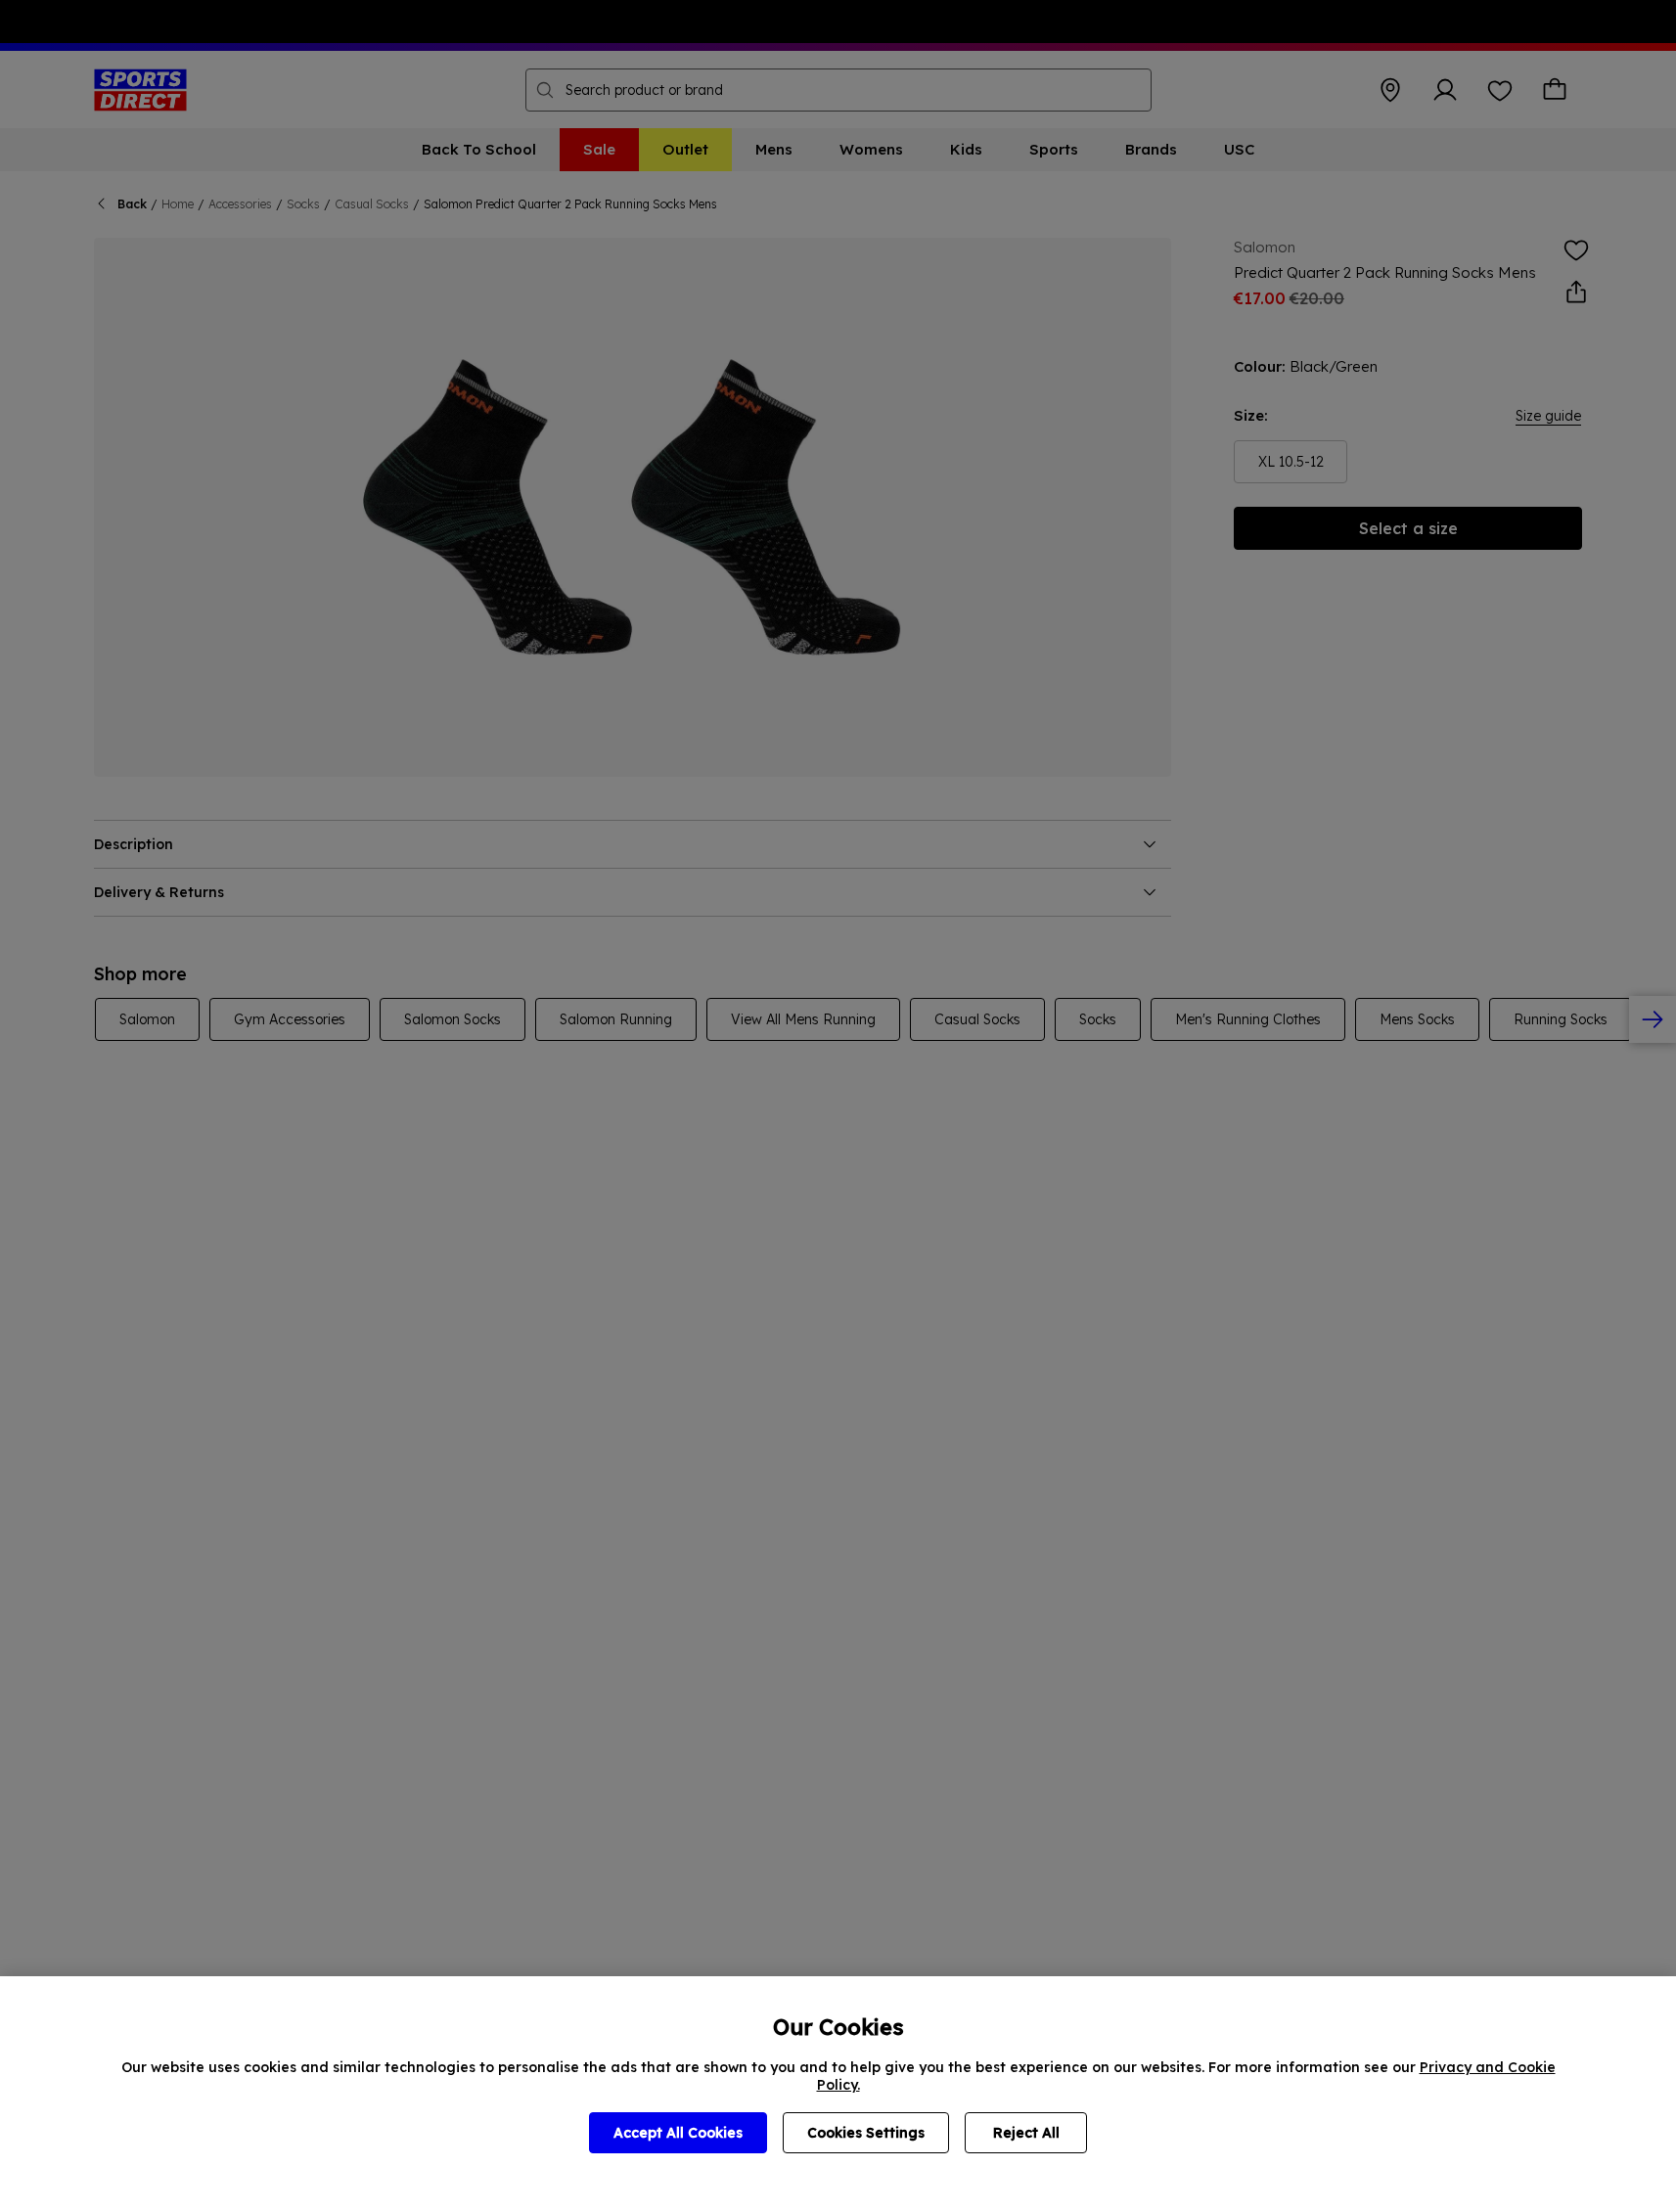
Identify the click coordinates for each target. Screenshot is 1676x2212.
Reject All (1026, 2133)
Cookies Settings (866, 2133)
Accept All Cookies (678, 2133)
